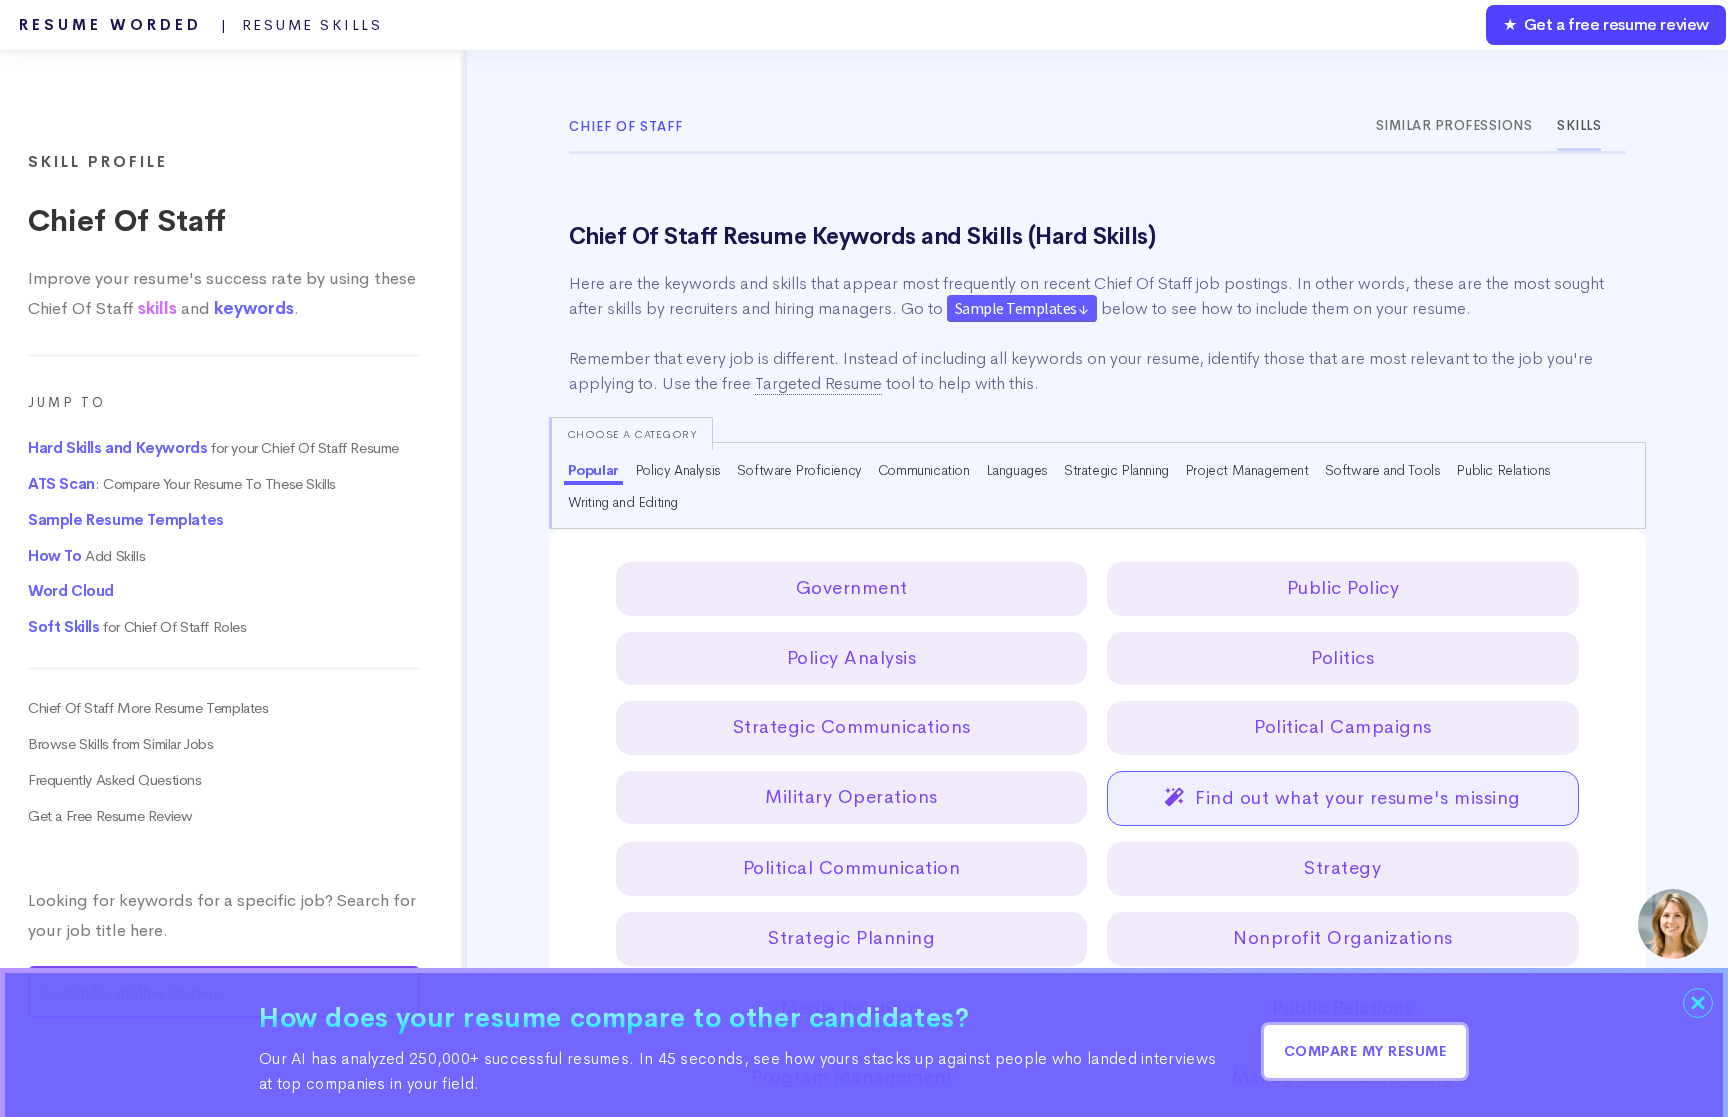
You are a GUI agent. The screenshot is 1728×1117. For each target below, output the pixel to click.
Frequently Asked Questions (115, 780)
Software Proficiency (799, 470)
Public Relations (1503, 470)
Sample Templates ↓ (1022, 308)
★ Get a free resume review (1606, 24)
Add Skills (86, 556)
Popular (593, 470)
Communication (924, 470)
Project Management (1247, 470)
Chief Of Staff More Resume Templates (148, 708)
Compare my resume (1365, 1051)
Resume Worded (201, 25)
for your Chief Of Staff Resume (213, 448)
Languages (1017, 470)
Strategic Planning (1116, 470)
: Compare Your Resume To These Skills (182, 484)
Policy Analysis (678, 470)
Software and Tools (1383, 470)
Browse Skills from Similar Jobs (121, 744)
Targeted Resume (818, 383)
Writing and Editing (623, 502)
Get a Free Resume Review (110, 816)
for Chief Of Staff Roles (137, 627)
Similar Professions (1454, 125)
